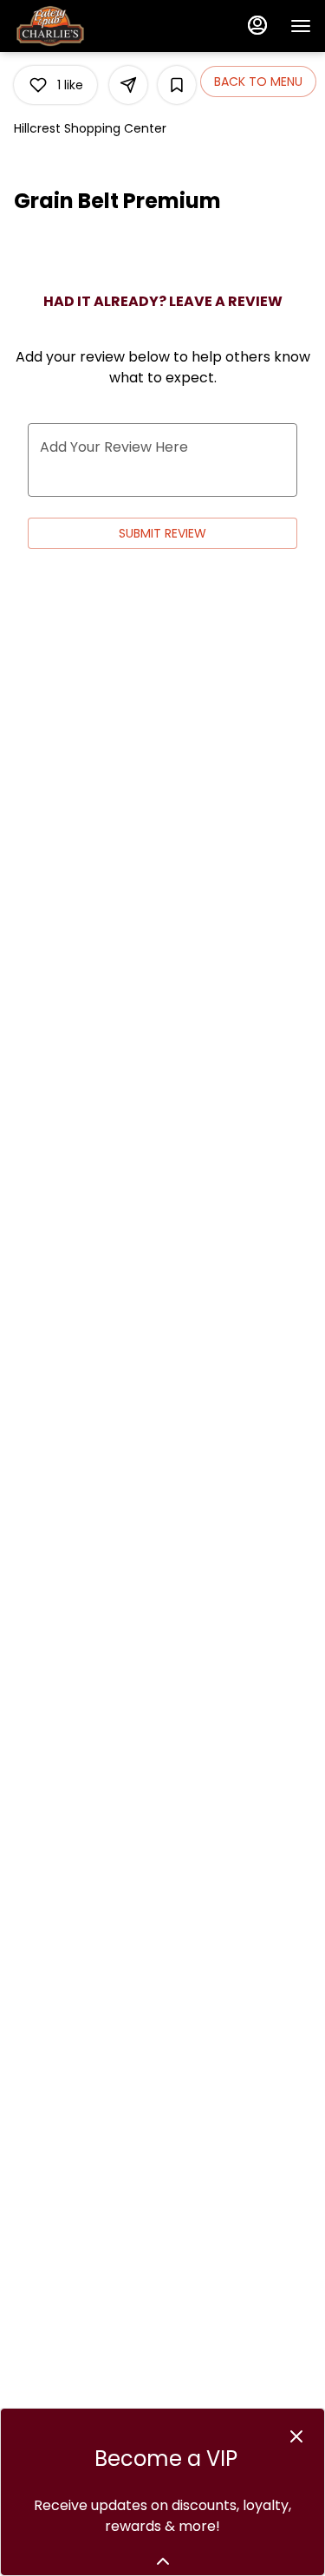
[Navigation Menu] (301, 26)
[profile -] (257, 25)
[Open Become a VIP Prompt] (163, 2561)
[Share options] (128, 85)
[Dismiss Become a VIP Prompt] (296, 2436)
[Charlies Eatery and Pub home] (92, 26)
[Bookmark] (177, 85)
